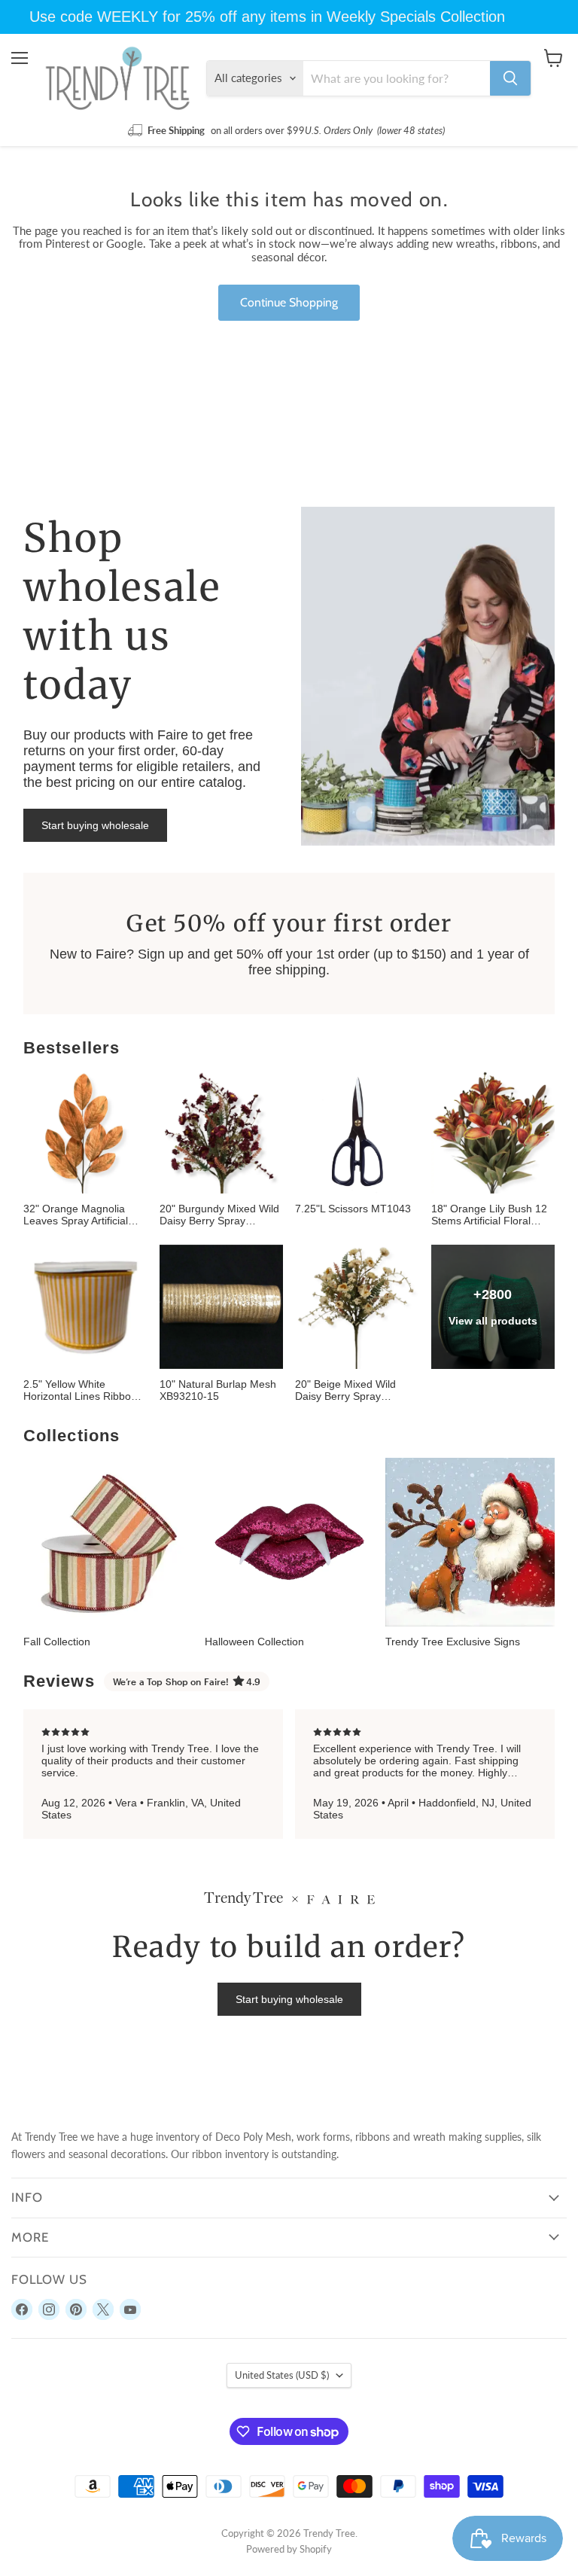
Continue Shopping (289, 302)
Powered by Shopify (289, 2549)
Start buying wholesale (95, 825)
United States (282, 2375)
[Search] (510, 78)
